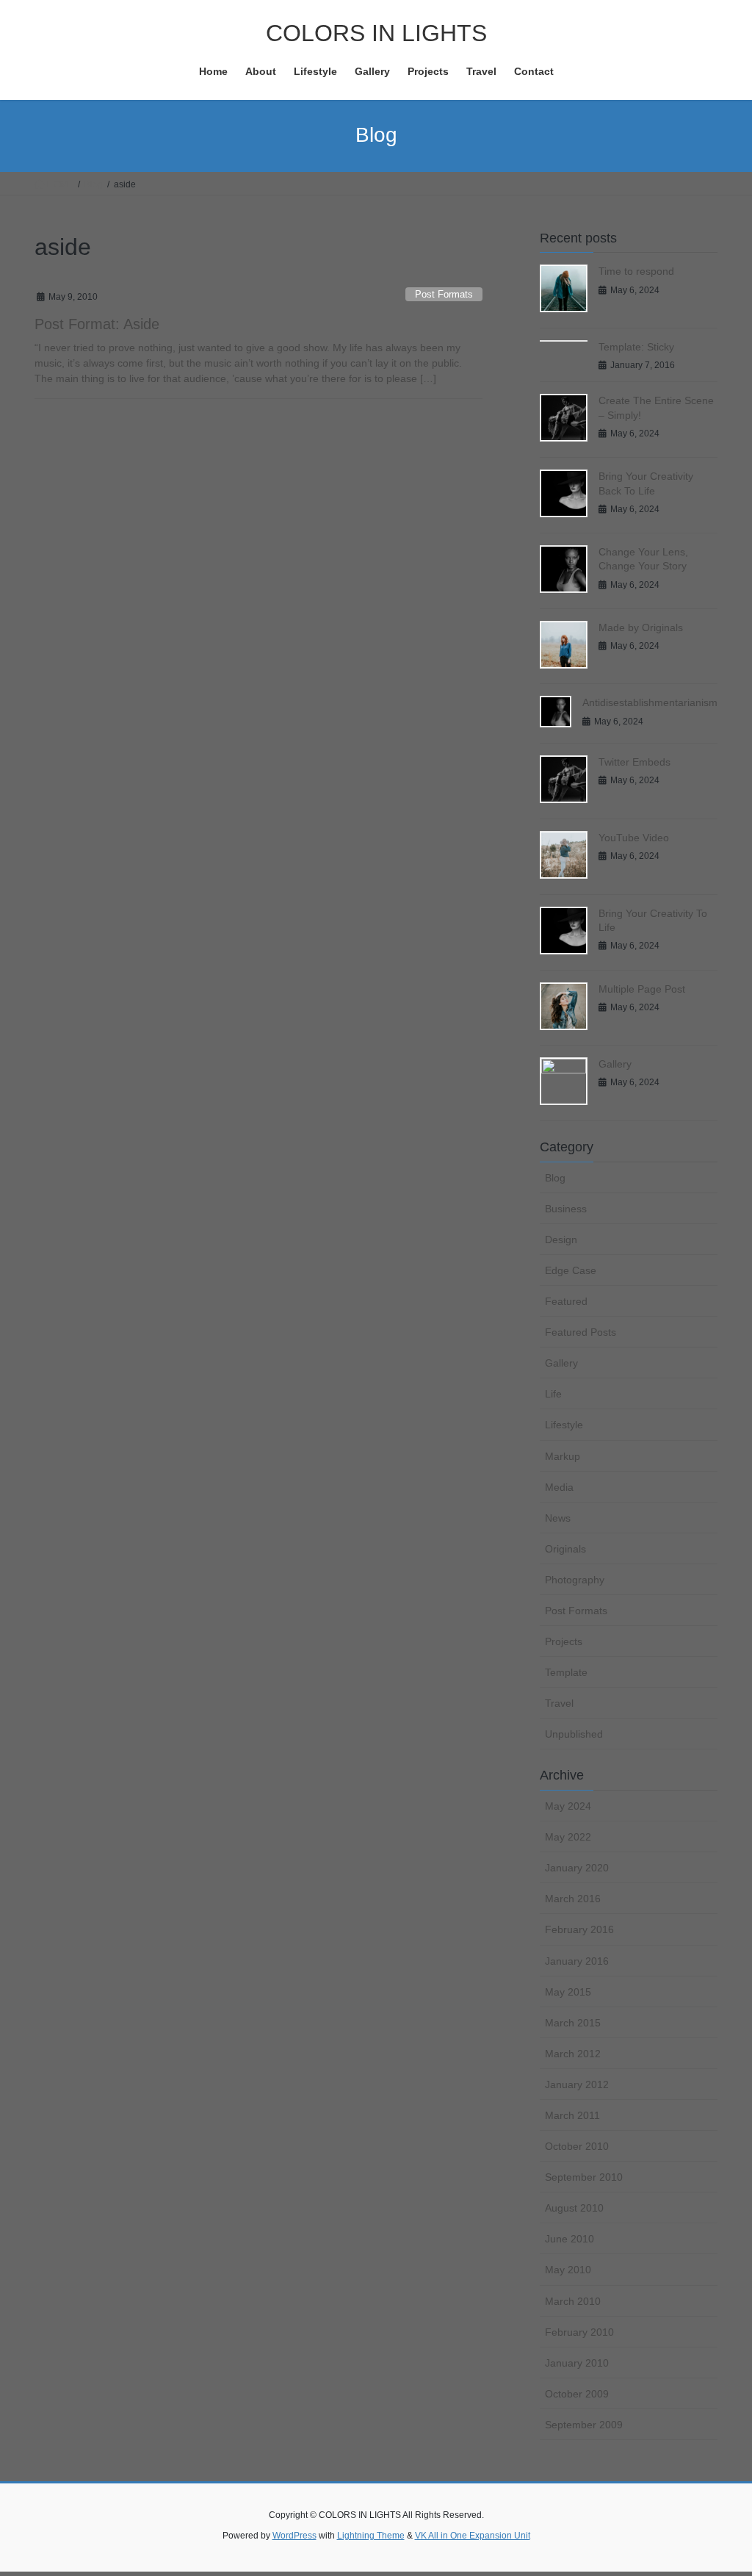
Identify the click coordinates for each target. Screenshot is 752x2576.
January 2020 (577, 1868)
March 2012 (573, 2054)
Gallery (615, 1064)
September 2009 (584, 2425)
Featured (566, 1301)
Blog (555, 1178)
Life (553, 1394)
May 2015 (568, 1992)
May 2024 (568, 1806)
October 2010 (577, 2146)
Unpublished (574, 1734)
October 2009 (577, 2394)
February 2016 (579, 1929)
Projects (564, 1641)
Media (559, 1487)
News (558, 1518)
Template (566, 1672)
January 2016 (577, 1961)
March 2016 (573, 1899)
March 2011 (572, 2115)
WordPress (294, 2536)
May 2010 (568, 2270)
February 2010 (579, 2332)
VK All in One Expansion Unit (473, 2536)
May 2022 (568, 1837)
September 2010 (584, 2177)
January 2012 (577, 2084)
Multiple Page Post (642, 989)
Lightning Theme (371, 2536)
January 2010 (577, 2363)
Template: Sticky (636, 347)
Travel (559, 1703)
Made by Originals (641, 627)
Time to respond (636, 271)
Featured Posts (581, 1332)
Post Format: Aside (97, 324)
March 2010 (573, 2301)
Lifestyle (564, 1425)
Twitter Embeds (634, 762)
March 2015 (573, 2023)
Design (561, 1240)
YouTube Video (634, 838)
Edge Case (571, 1270)
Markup (563, 1456)
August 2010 (574, 2208)
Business (566, 1209)
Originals (565, 1549)
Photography (575, 1580)
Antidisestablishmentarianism (650, 702)
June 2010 (570, 2239)
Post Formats (444, 294)
